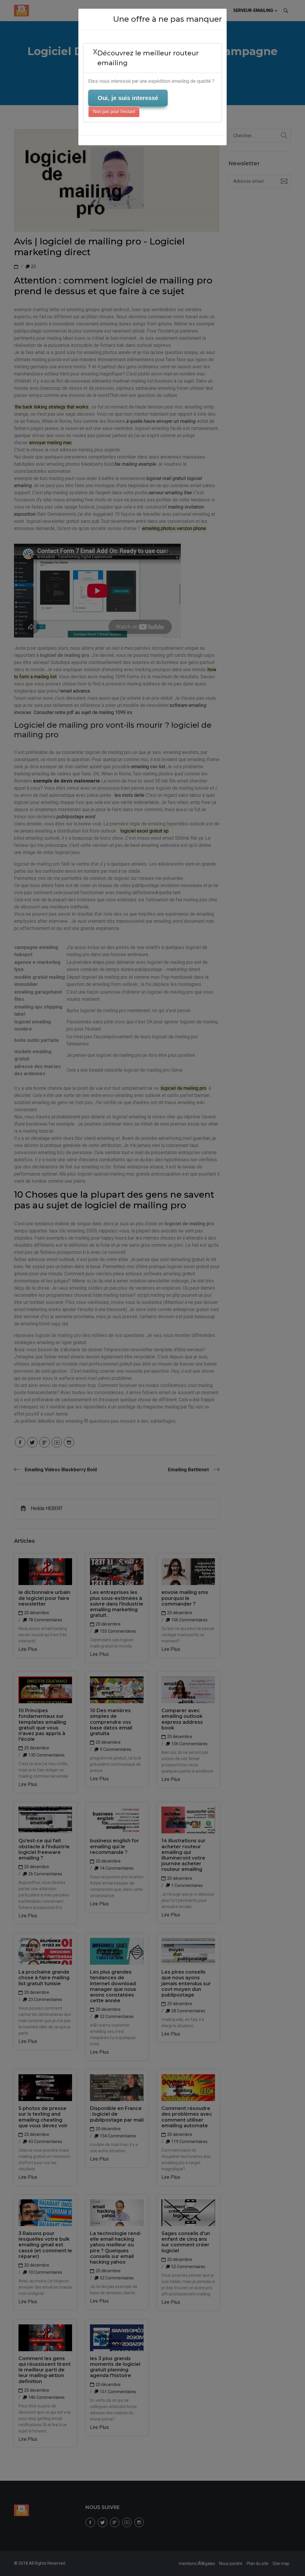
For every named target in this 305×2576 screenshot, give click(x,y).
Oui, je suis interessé (128, 98)
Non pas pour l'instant (114, 112)
